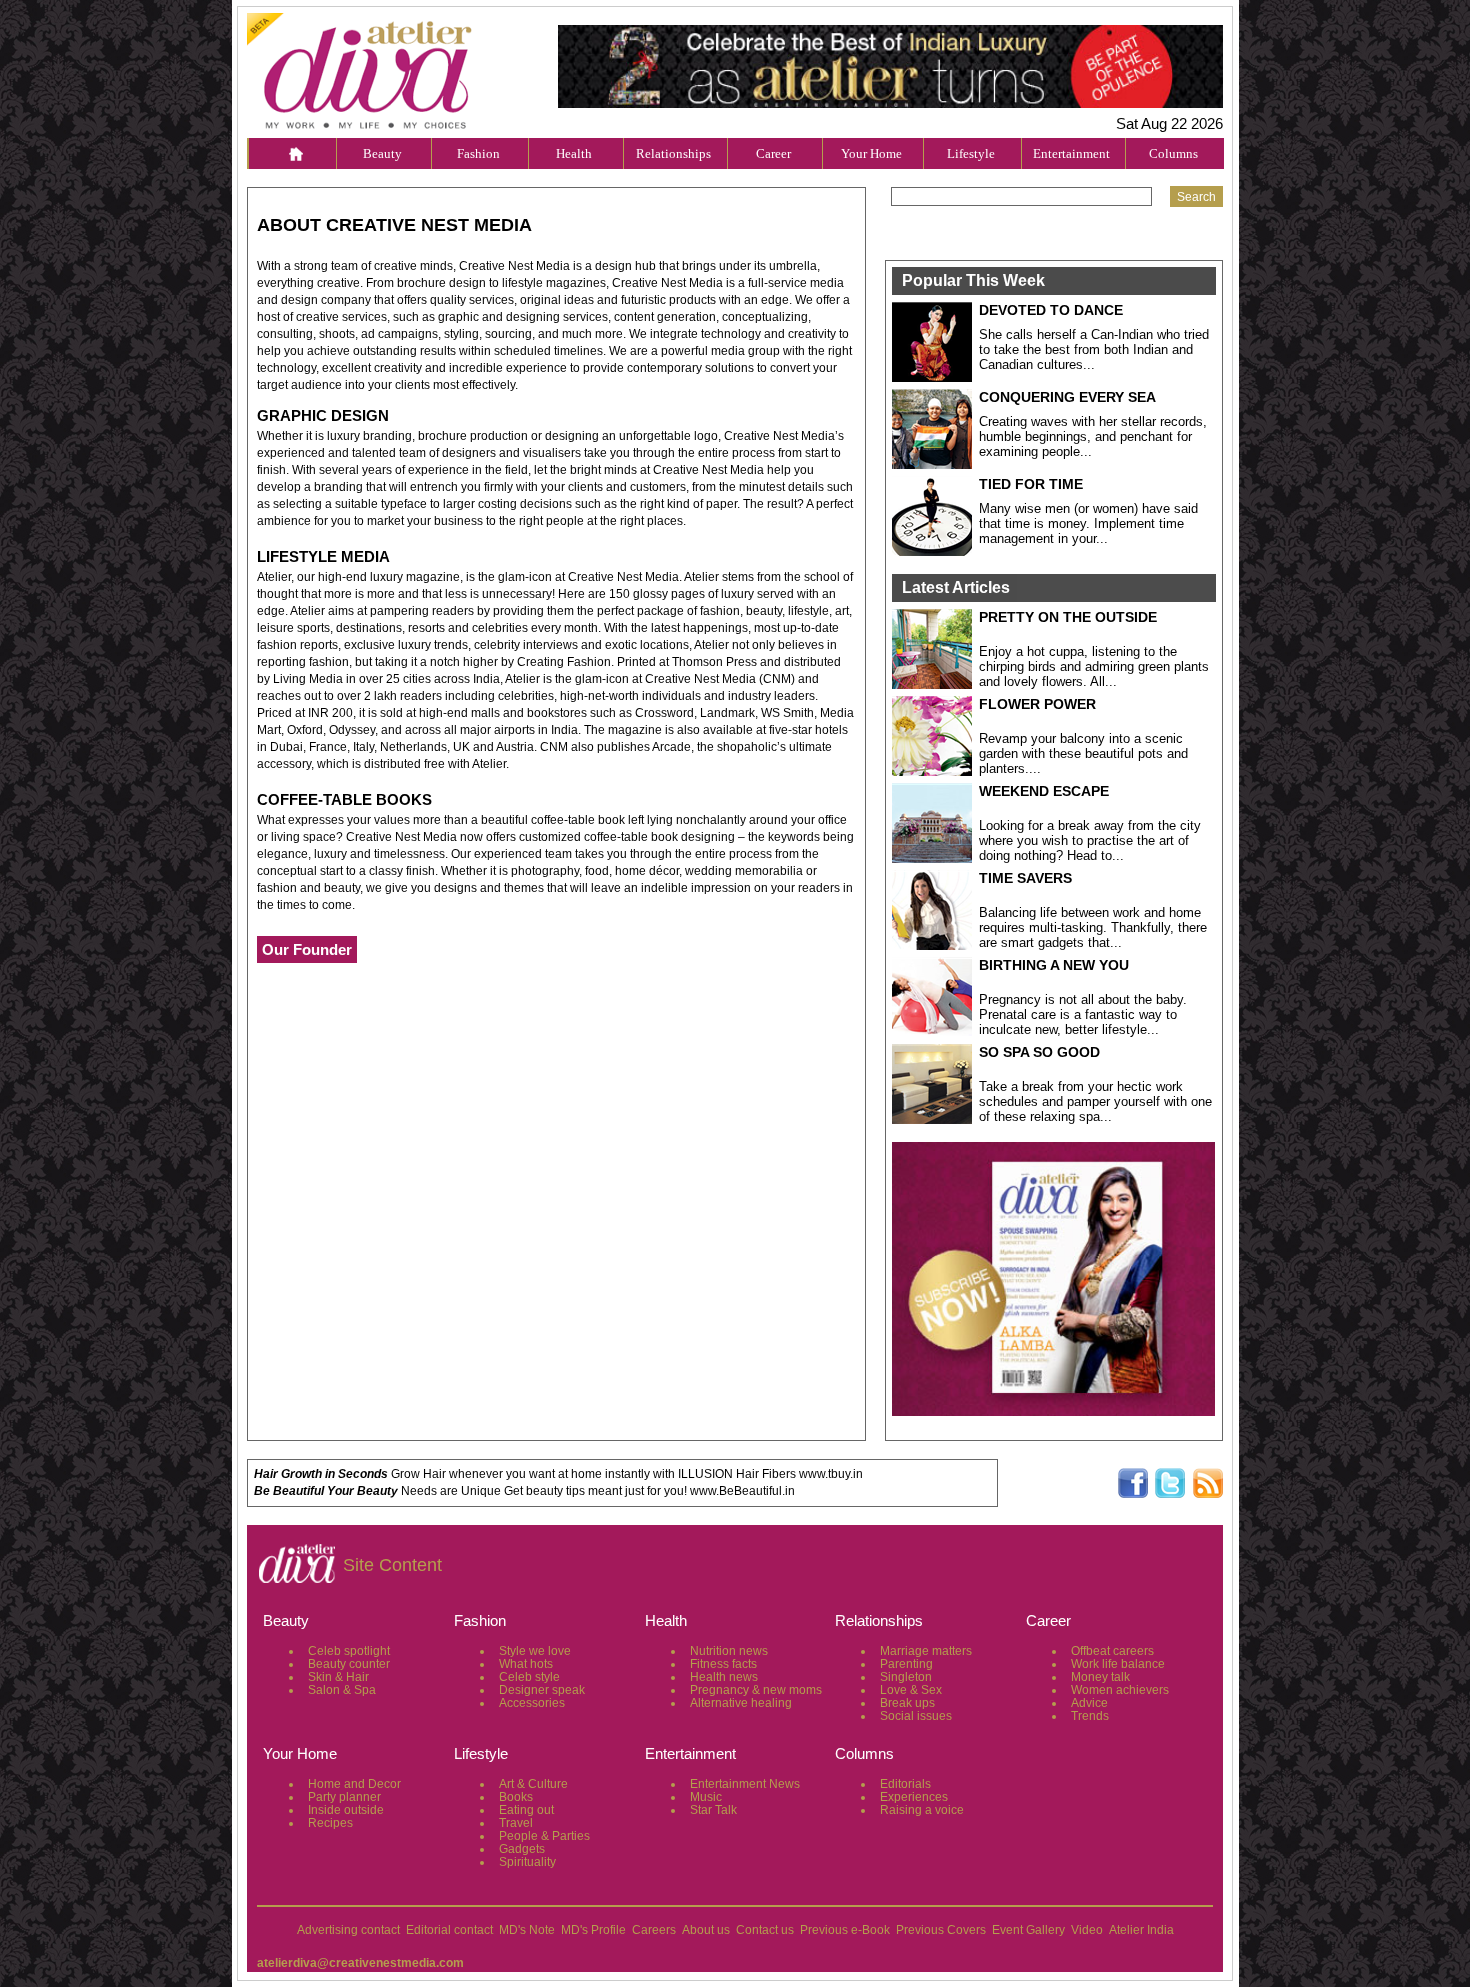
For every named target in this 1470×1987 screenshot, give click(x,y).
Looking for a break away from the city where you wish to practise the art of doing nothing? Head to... (1090, 840)
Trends (1090, 1716)
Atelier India (1141, 1930)
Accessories (532, 1703)
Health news (724, 1677)
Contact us (765, 1930)
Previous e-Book (845, 1930)
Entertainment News (745, 1784)
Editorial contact (449, 1930)
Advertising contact (348, 1930)
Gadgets (522, 1849)
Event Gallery (1028, 1930)
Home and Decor (354, 1784)
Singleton (906, 1677)
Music (706, 1797)
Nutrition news (729, 1651)
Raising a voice (922, 1810)
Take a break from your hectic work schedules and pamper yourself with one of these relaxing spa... (1095, 1101)
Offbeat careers (1112, 1651)
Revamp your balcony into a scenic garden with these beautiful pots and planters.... (1083, 753)
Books (516, 1797)
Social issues (916, 1716)
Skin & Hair (338, 1677)
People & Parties (544, 1836)
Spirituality (527, 1862)
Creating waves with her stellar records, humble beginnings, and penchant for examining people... (1093, 436)
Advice (1089, 1703)
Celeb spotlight (349, 1651)
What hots (526, 1664)
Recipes (330, 1823)
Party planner (344, 1797)
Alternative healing (741, 1703)
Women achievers (1120, 1690)
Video (1087, 1930)
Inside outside (346, 1810)
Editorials (905, 1784)
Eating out (526, 1810)
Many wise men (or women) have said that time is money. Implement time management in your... (1088, 523)
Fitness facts (723, 1664)
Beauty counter (349, 1664)
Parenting (906, 1664)
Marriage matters (926, 1651)
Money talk (1100, 1677)
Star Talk (713, 1810)
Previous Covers (941, 1930)
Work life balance (1118, 1664)
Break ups (907, 1703)
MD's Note (527, 1930)
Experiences (914, 1797)
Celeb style (529, 1677)
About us (706, 1930)
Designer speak (542, 1690)
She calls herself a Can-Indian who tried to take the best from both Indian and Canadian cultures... (1094, 349)
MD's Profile (593, 1930)
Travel (516, 1823)
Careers (654, 1930)
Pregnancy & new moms (756, 1690)
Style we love (535, 1651)
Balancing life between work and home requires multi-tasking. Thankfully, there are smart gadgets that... (1093, 927)
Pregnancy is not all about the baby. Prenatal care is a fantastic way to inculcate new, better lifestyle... (1083, 1014)
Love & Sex (911, 1690)
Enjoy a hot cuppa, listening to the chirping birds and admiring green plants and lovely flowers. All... (1094, 666)
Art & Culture (533, 1784)
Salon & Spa (342, 1690)
